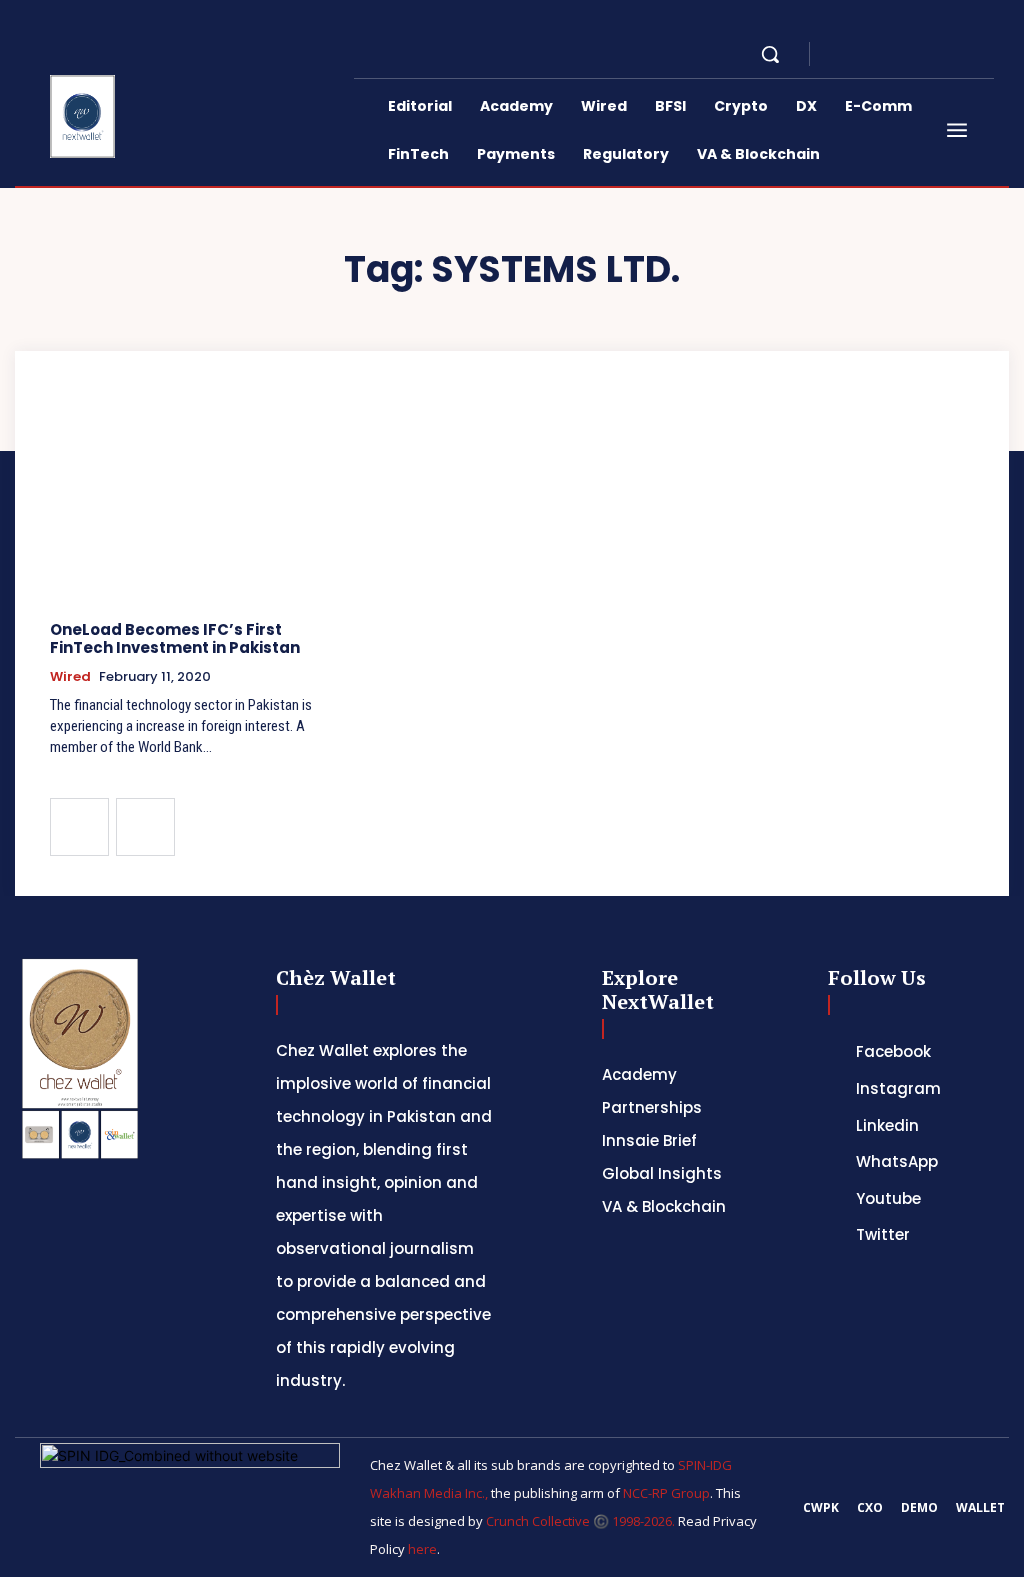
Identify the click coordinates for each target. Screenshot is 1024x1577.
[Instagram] (866, 54)
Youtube (888, 1198)
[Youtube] (962, 54)
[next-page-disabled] (145, 827)
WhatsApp (897, 1161)
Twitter (883, 1234)
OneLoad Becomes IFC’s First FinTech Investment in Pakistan (175, 638)
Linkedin (887, 1125)
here (422, 1549)
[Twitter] (832, 1235)
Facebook (893, 1051)
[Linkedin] (890, 54)
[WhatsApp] (938, 54)
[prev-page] (79, 827)
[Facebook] (842, 54)
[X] (914, 54)
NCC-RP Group (666, 1493)
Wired (70, 677)
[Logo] (87, 116)
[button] (770, 54)
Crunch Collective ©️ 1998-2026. (580, 1521)
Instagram (898, 1088)
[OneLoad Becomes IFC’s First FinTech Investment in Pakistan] (197, 498)
